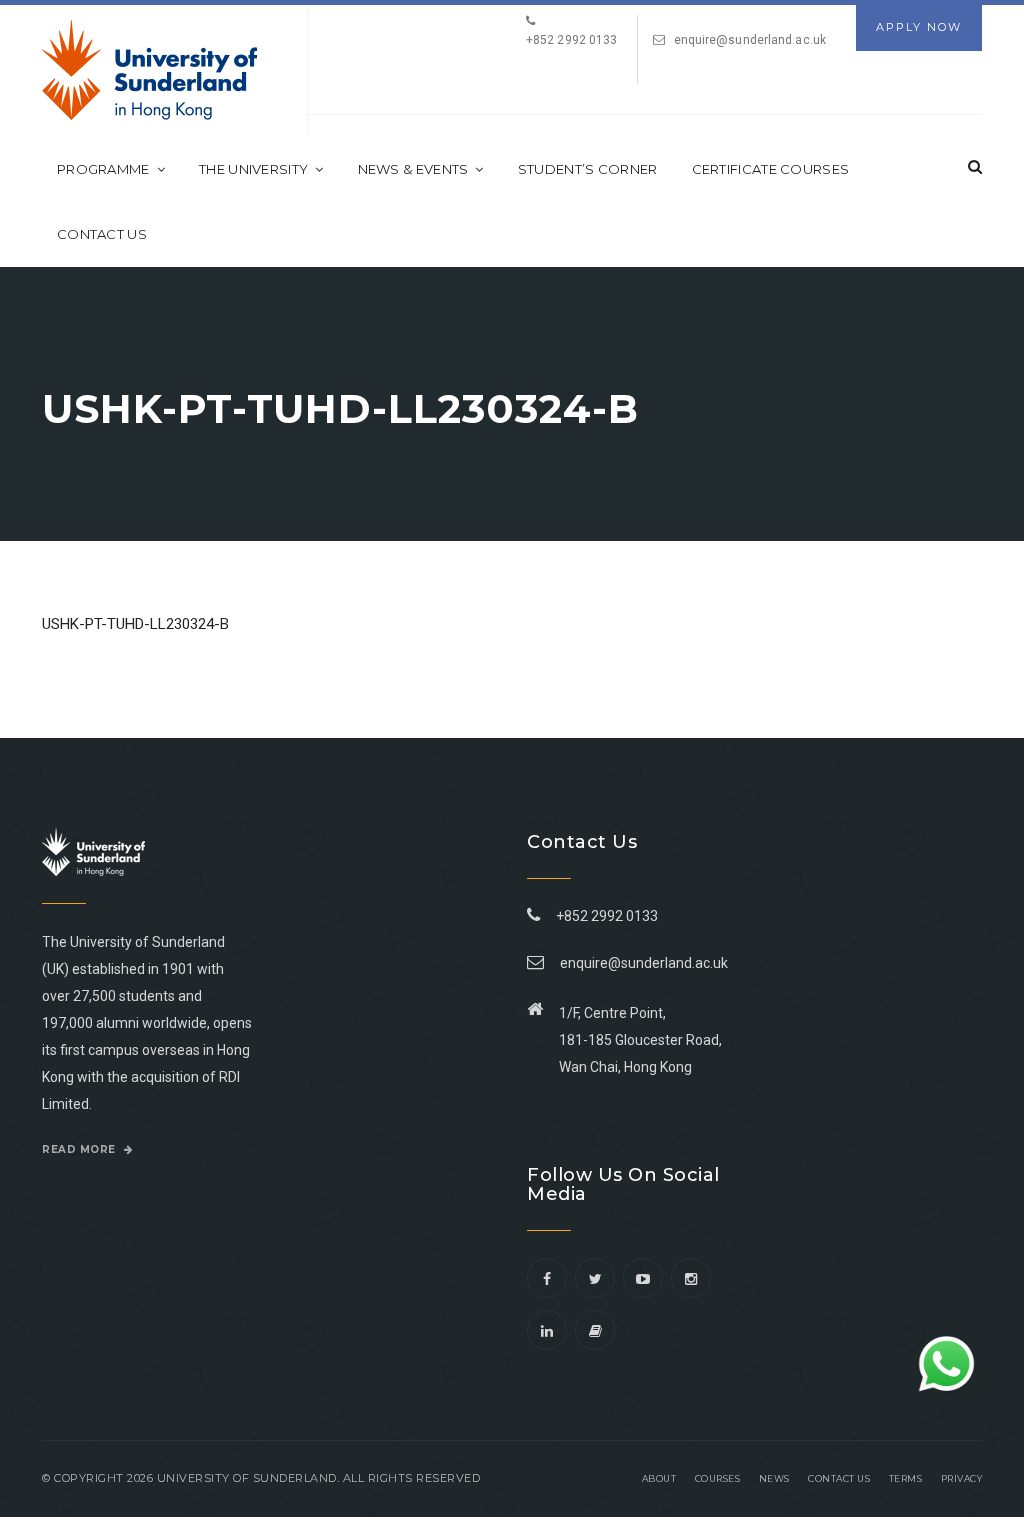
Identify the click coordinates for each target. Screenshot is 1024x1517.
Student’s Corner (588, 169)
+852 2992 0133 (604, 916)
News (774, 1478)
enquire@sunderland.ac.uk (750, 40)
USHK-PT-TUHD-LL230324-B (135, 624)
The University (253, 169)
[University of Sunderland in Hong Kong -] (149, 70)
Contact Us (102, 234)
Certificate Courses (771, 169)
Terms (906, 1478)
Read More (80, 1149)
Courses (718, 1478)
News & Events (413, 169)
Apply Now (919, 27)
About (659, 1478)
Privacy (962, 1478)
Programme (103, 169)
